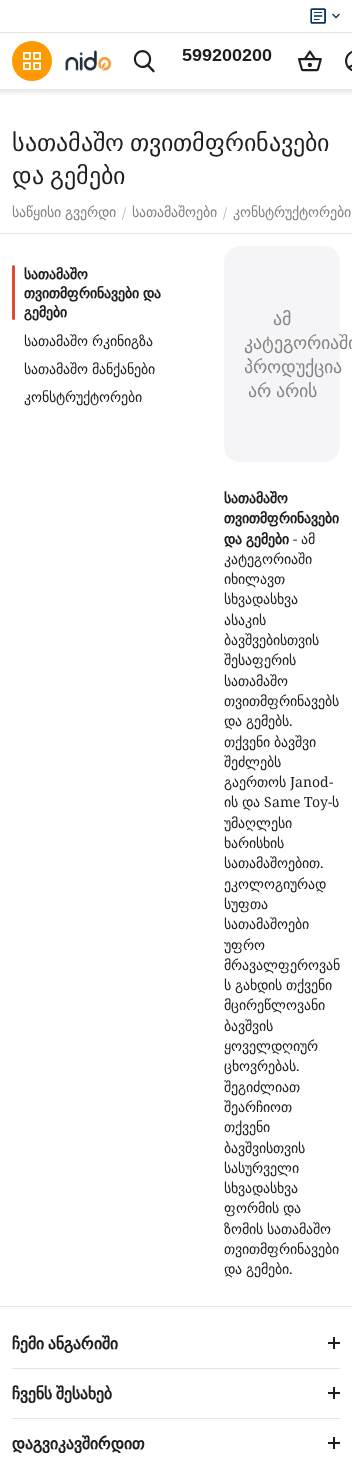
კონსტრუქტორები (83, 397)
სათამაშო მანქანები (89, 369)
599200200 (227, 55)
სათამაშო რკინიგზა (88, 341)
